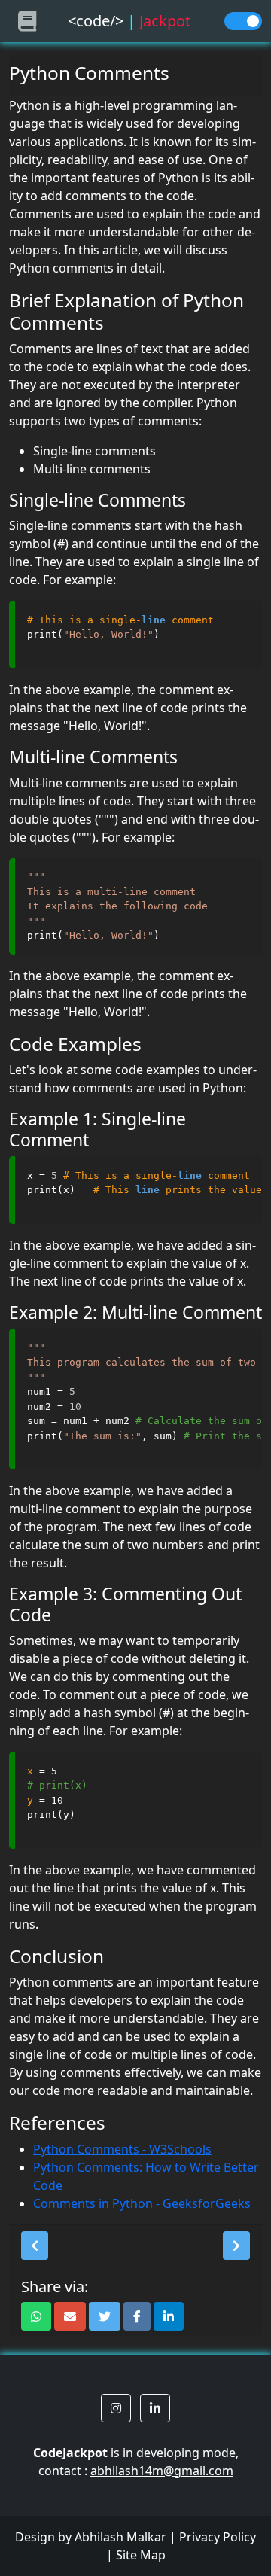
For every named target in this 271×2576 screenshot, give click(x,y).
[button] (35, 2246)
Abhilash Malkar (120, 2537)
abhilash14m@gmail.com (162, 2471)
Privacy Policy (218, 2537)
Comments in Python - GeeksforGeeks (142, 2203)
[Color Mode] (243, 21)
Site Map (141, 2555)
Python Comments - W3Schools (122, 2149)
